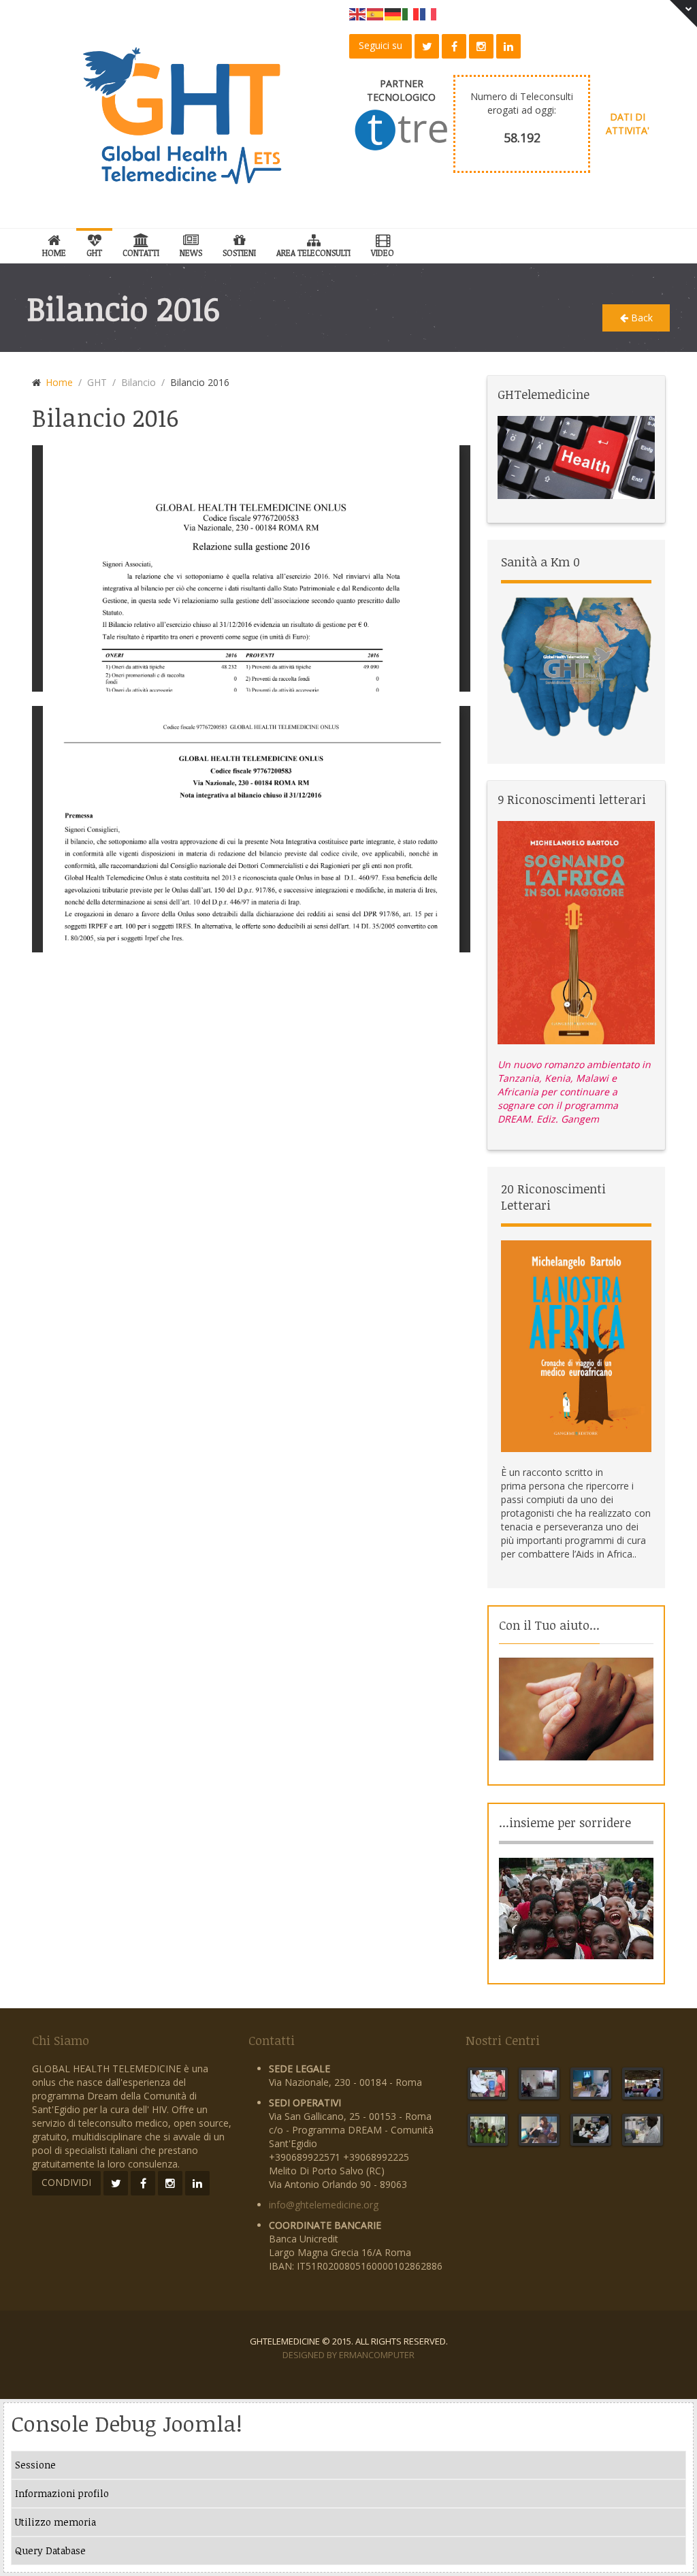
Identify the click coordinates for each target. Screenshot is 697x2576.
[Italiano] (411, 13)
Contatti (141, 253)
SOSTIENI (239, 253)
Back (641, 318)
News (191, 253)
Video (383, 253)
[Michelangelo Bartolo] (576, 1345)
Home (54, 253)
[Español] (376, 13)
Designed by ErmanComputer (348, 2355)
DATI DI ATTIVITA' (628, 124)
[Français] (429, 13)
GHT (94, 253)
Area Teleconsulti (313, 253)
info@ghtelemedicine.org (324, 2205)
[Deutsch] (393, 13)
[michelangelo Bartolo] (576, 932)
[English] (358, 13)
